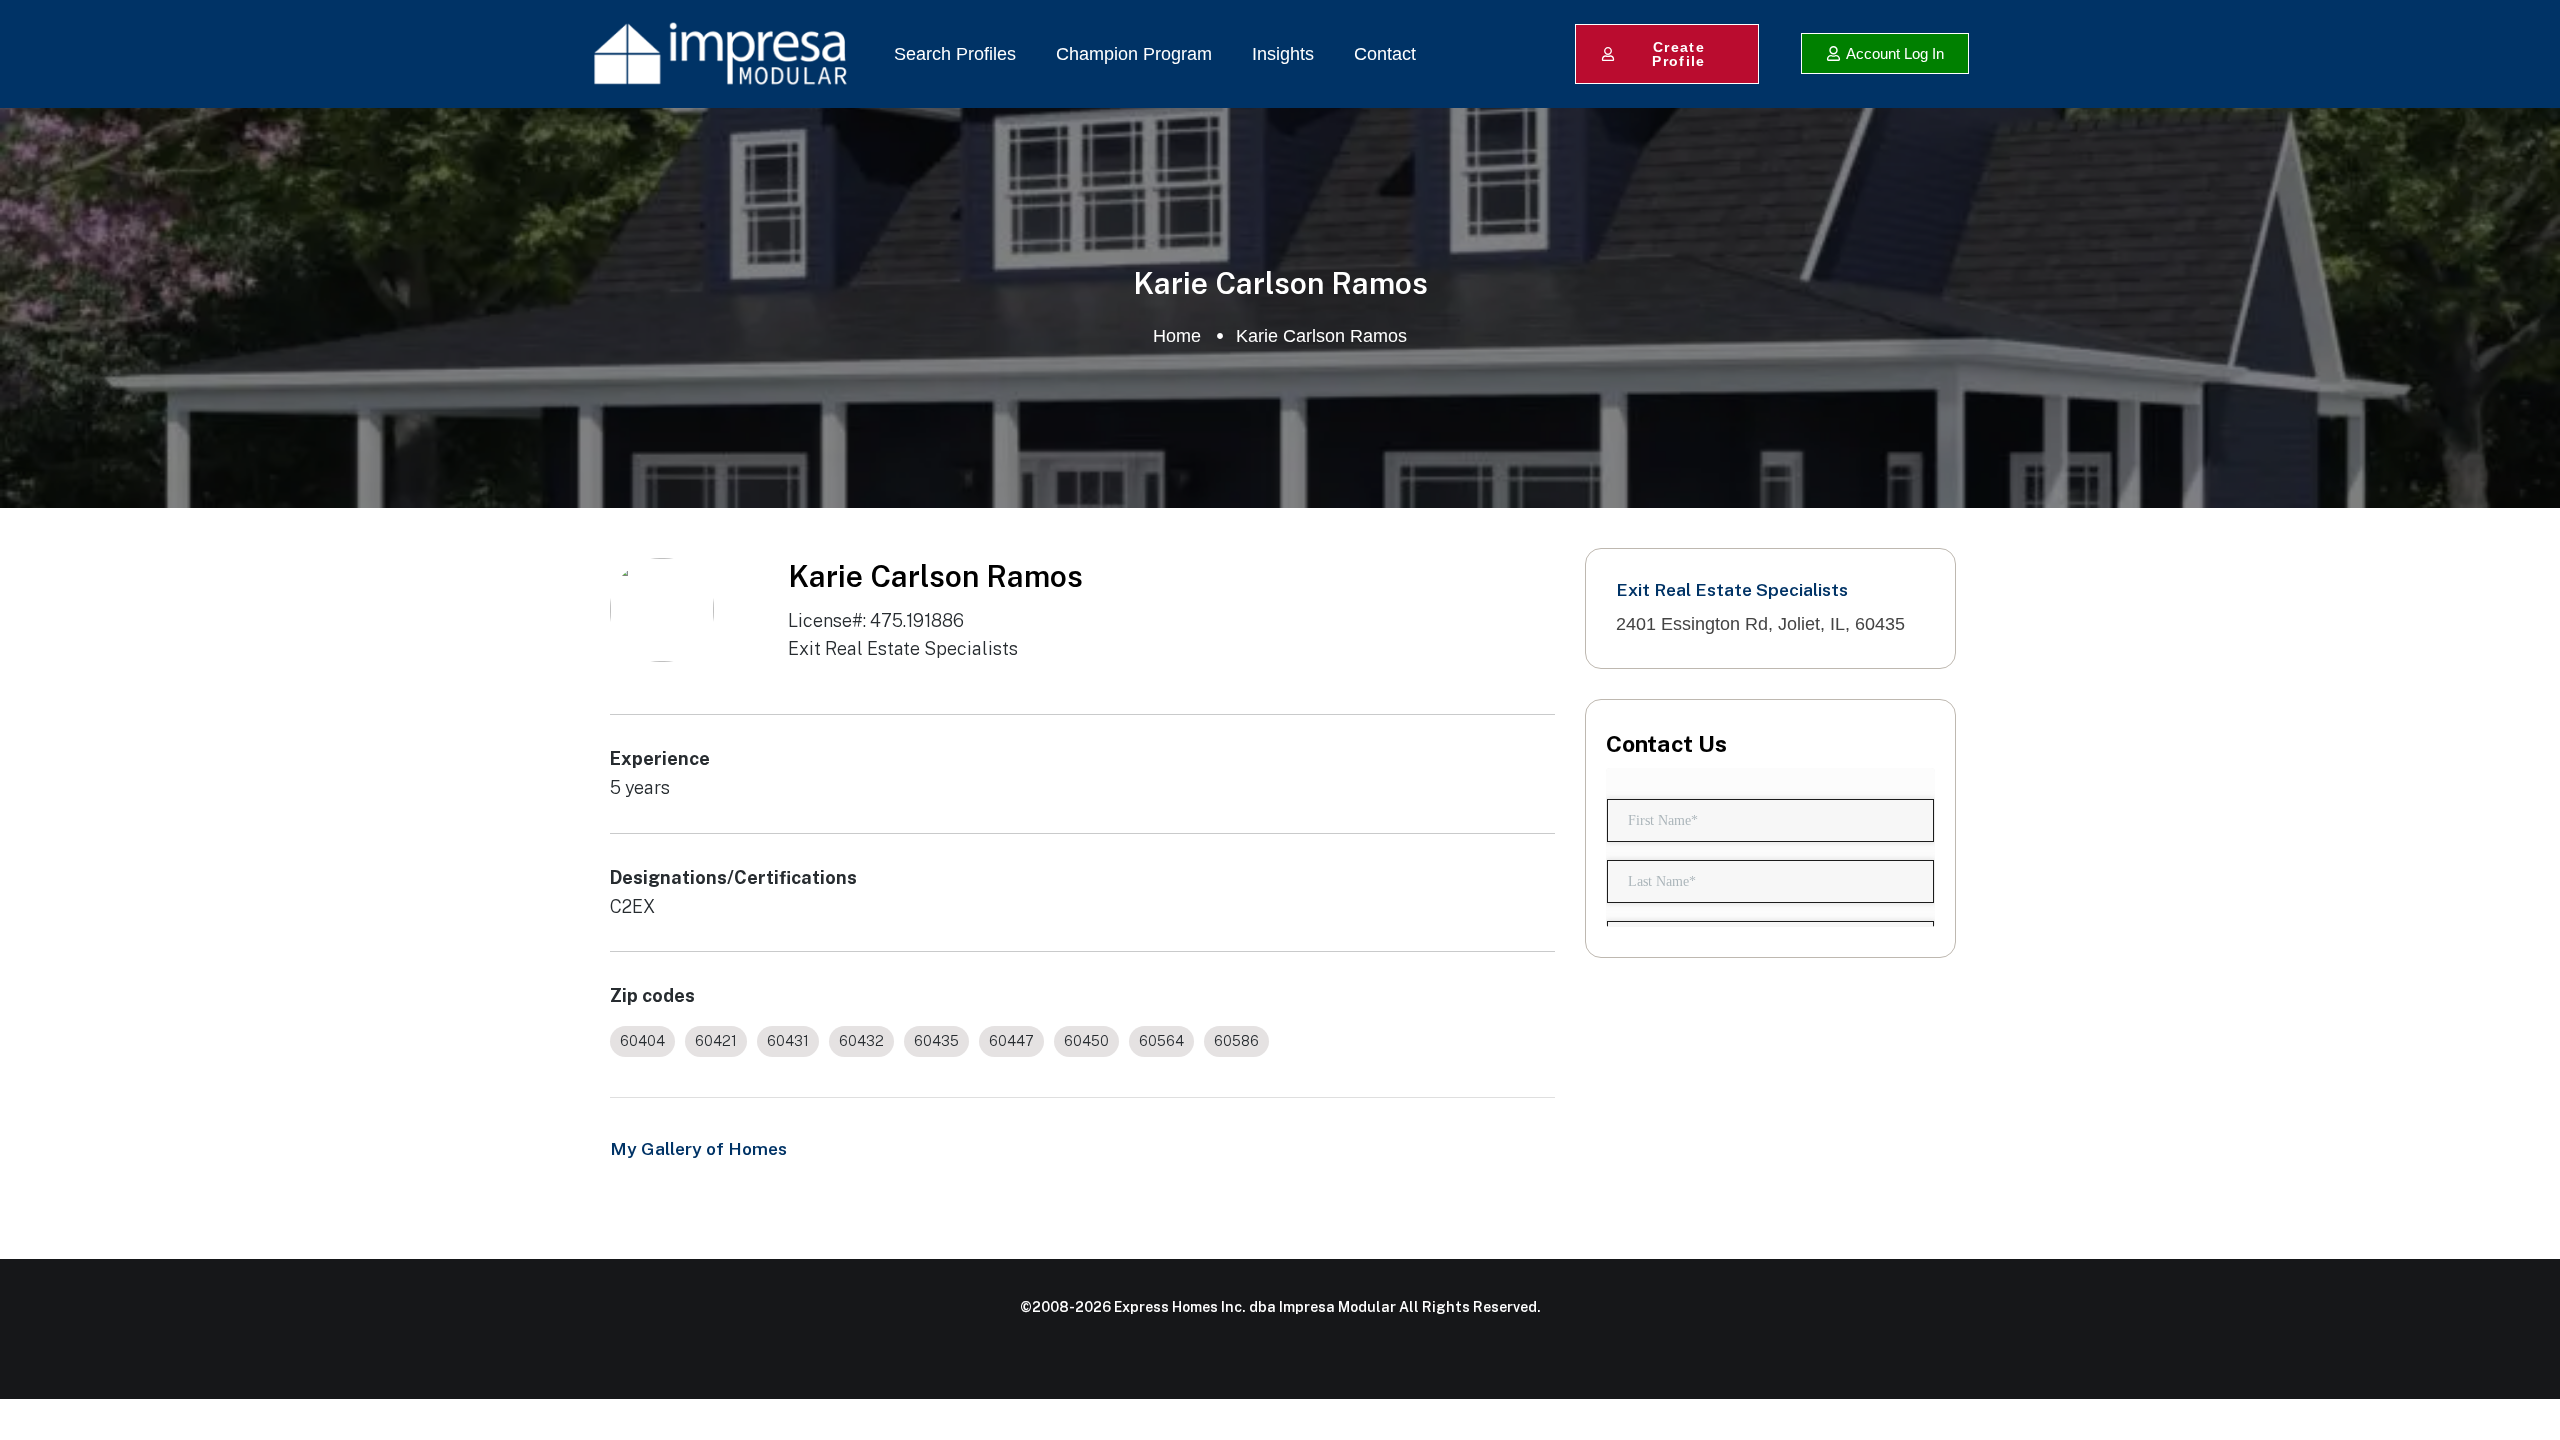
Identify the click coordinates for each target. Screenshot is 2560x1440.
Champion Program (1134, 54)
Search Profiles (955, 54)
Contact (1385, 54)
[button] (1885, 53)
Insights (1283, 54)
